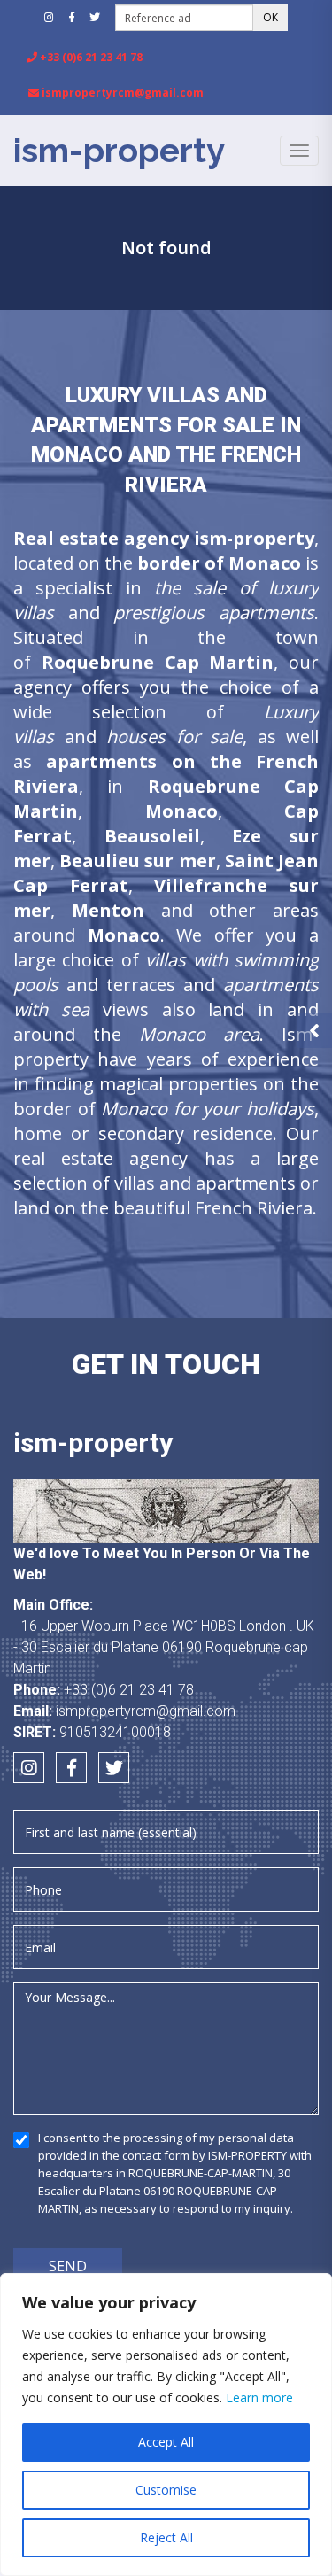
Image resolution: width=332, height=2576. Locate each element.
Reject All (166, 2537)
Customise (166, 2490)
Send (68, 2266)
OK (270, 17)
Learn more (259, 2398)
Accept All (166, 2442)
